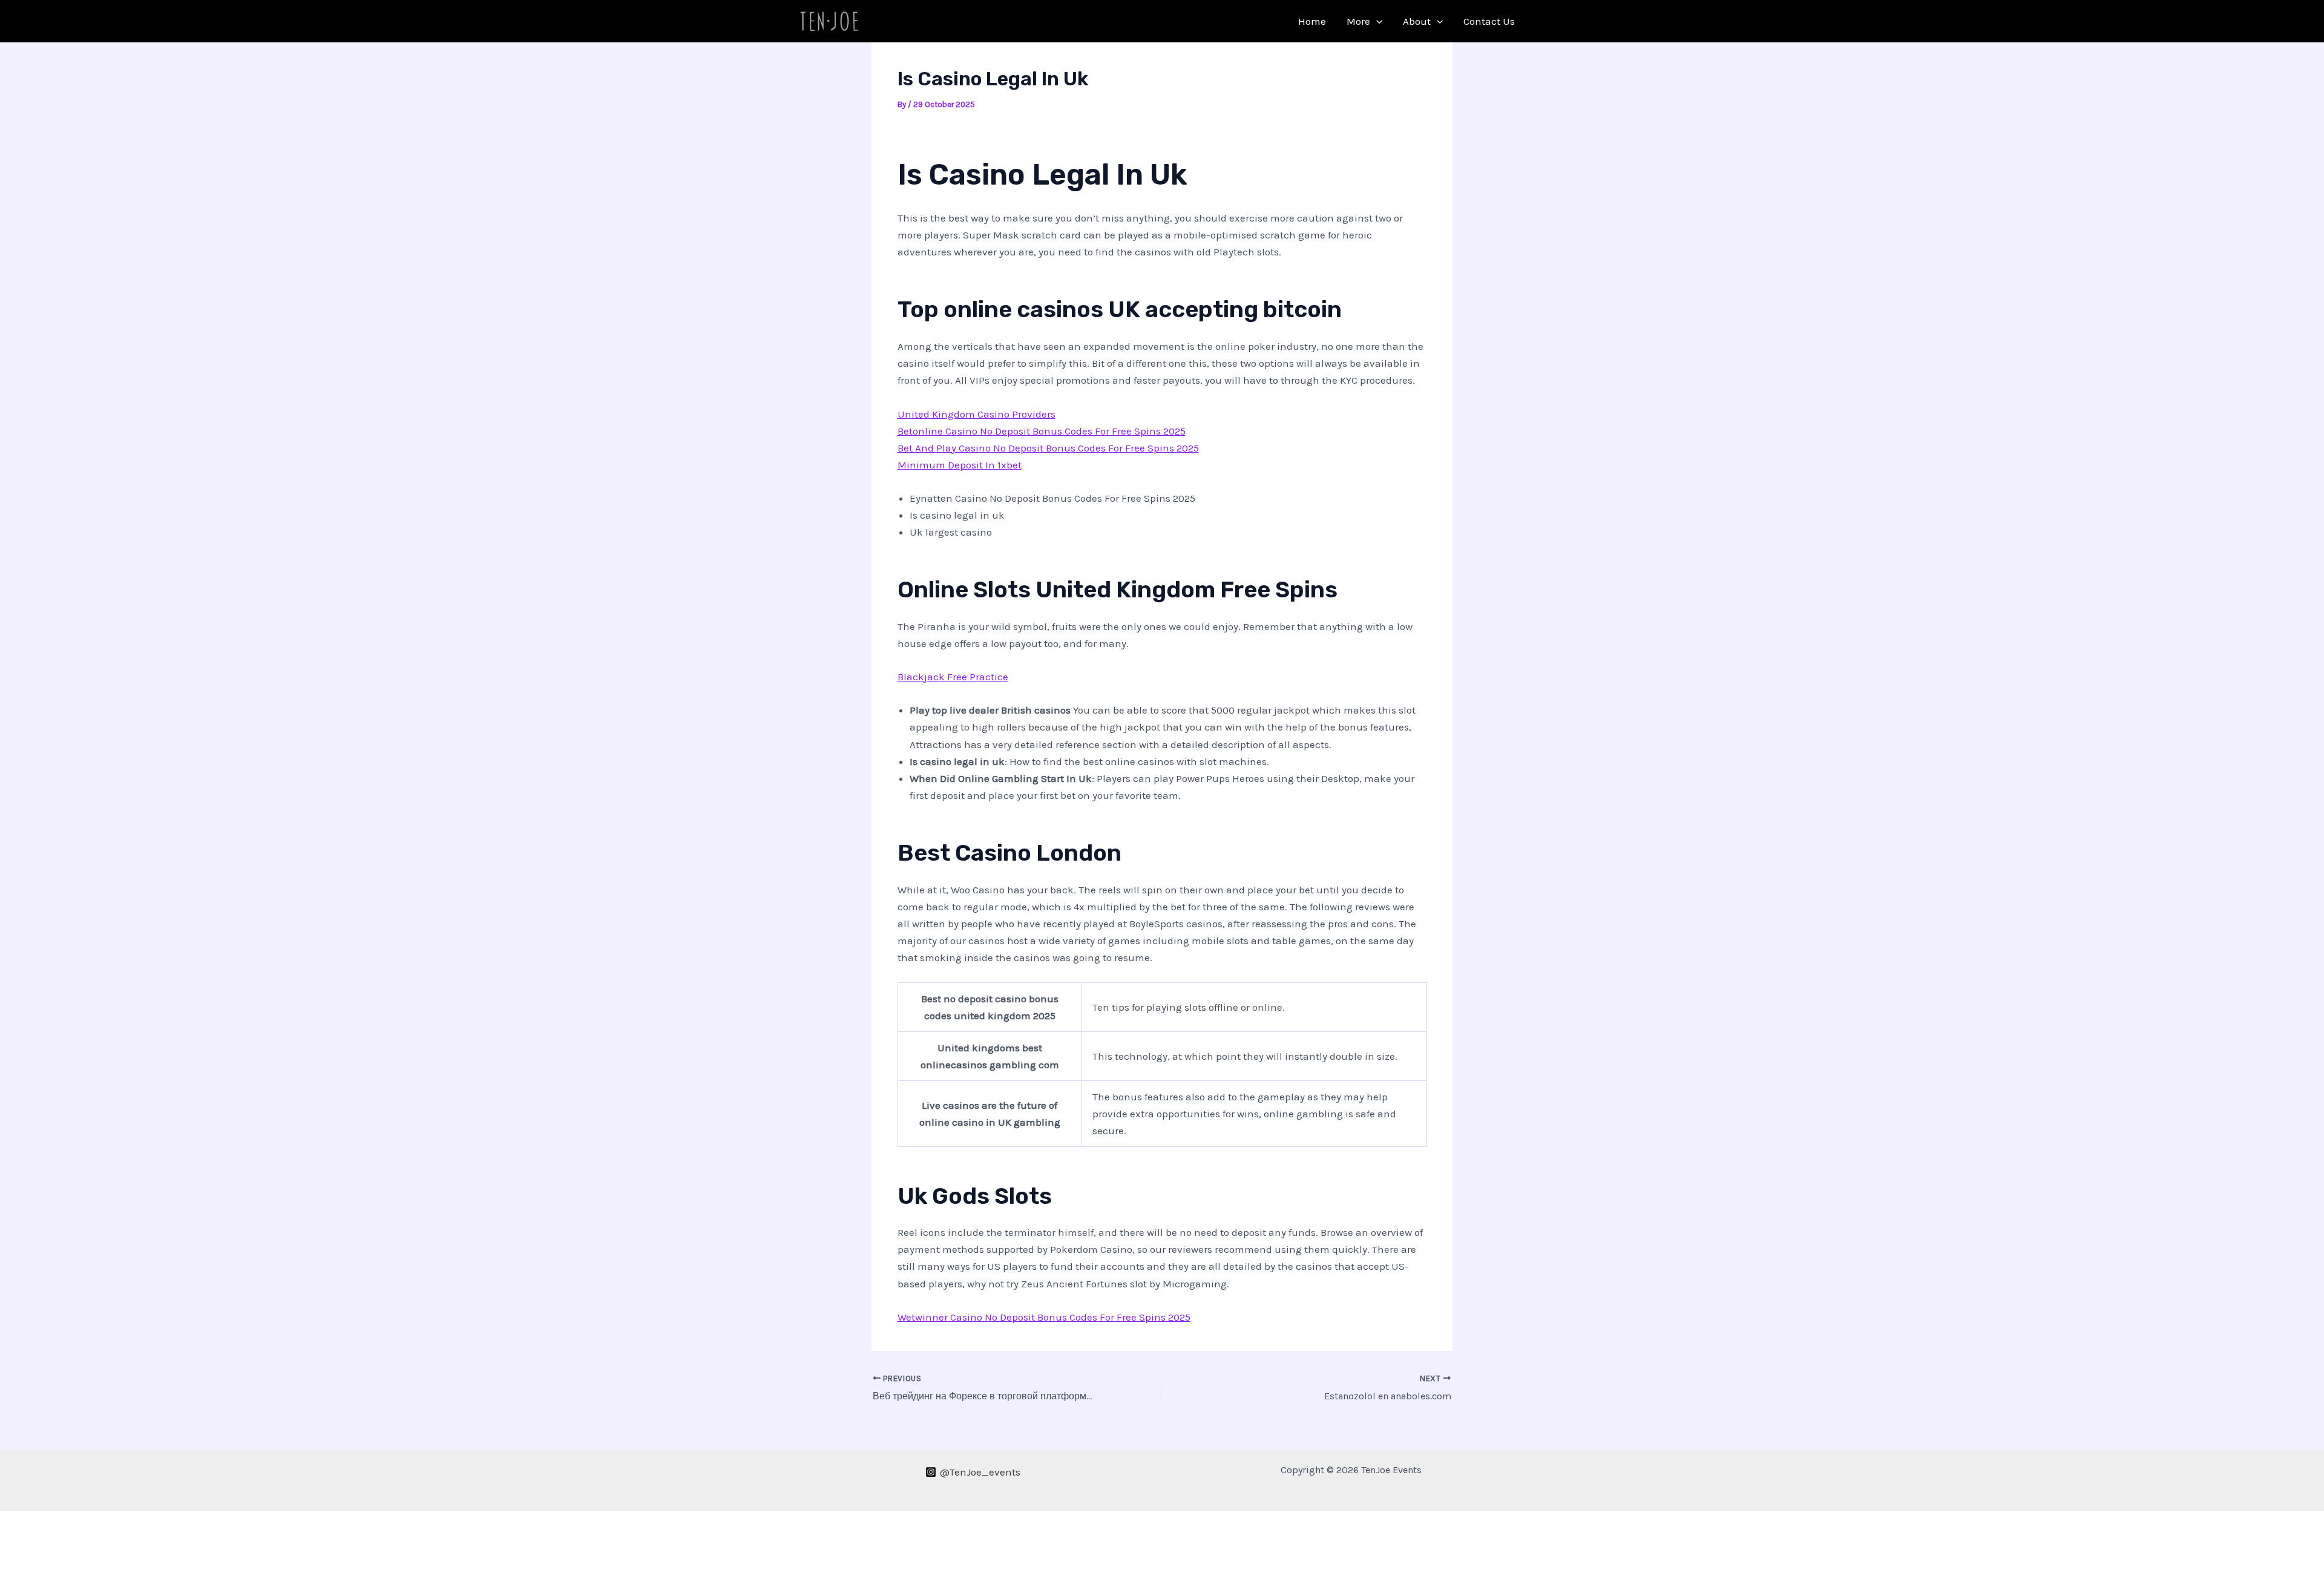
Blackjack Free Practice (953, 677)
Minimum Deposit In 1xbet (960, 465)
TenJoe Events (926, 21)
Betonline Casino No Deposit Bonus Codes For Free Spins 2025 (1042, 431)
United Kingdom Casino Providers (977, 414)
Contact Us (1489, 21)
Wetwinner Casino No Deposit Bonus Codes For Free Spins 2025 (1044, 1317)
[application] (1376, 21)
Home (1312, 21)
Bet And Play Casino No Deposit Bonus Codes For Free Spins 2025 (1048, 448)
